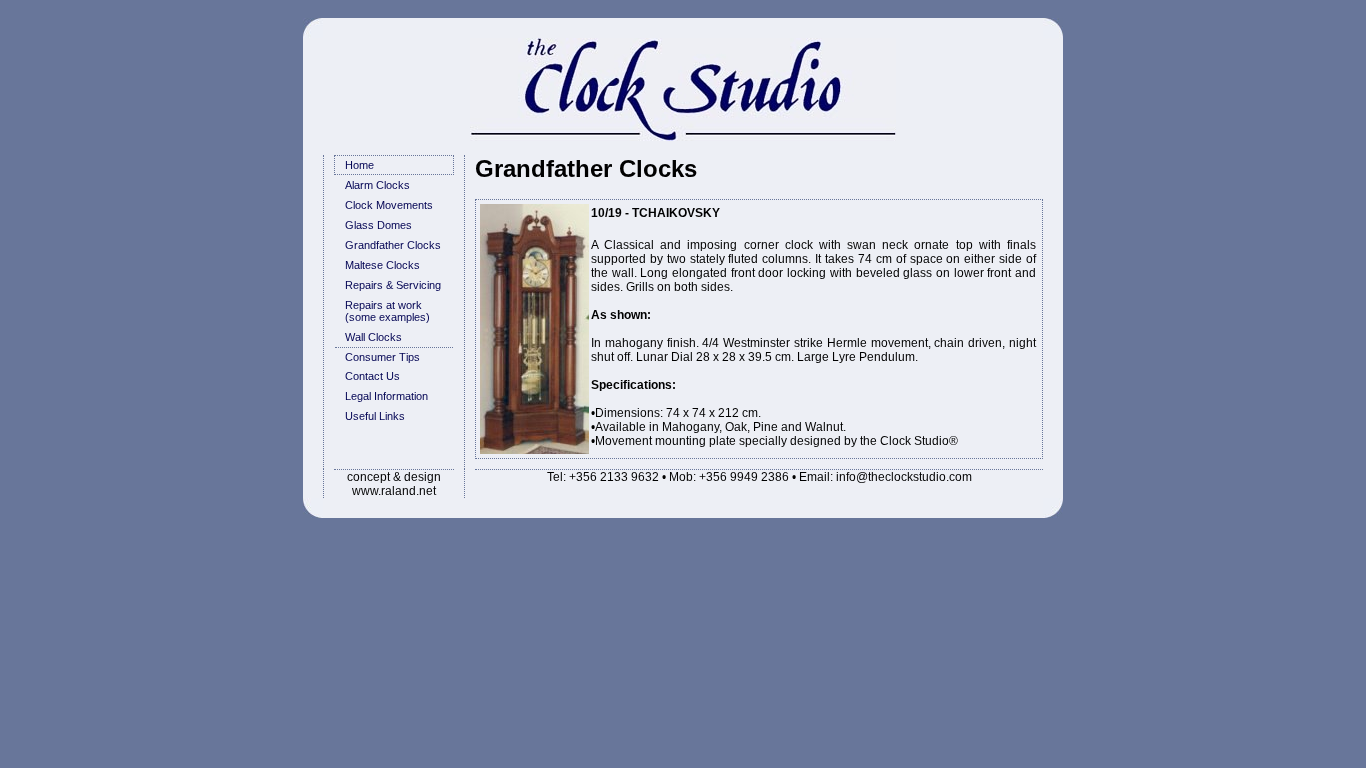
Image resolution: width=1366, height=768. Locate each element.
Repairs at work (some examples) (387, 311)
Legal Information (386, 396)
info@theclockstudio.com (904, 477)
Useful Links (375, 416)
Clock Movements (389, 205)
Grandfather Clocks (393, 245)
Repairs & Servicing (393, 285)
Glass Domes (378, 225)
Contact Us (372, 376)
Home (359, 165)
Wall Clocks (373, 337)
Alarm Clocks (377, 185)
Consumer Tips (382, 357)
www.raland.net (394, 491)
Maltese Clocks (382, 265)
